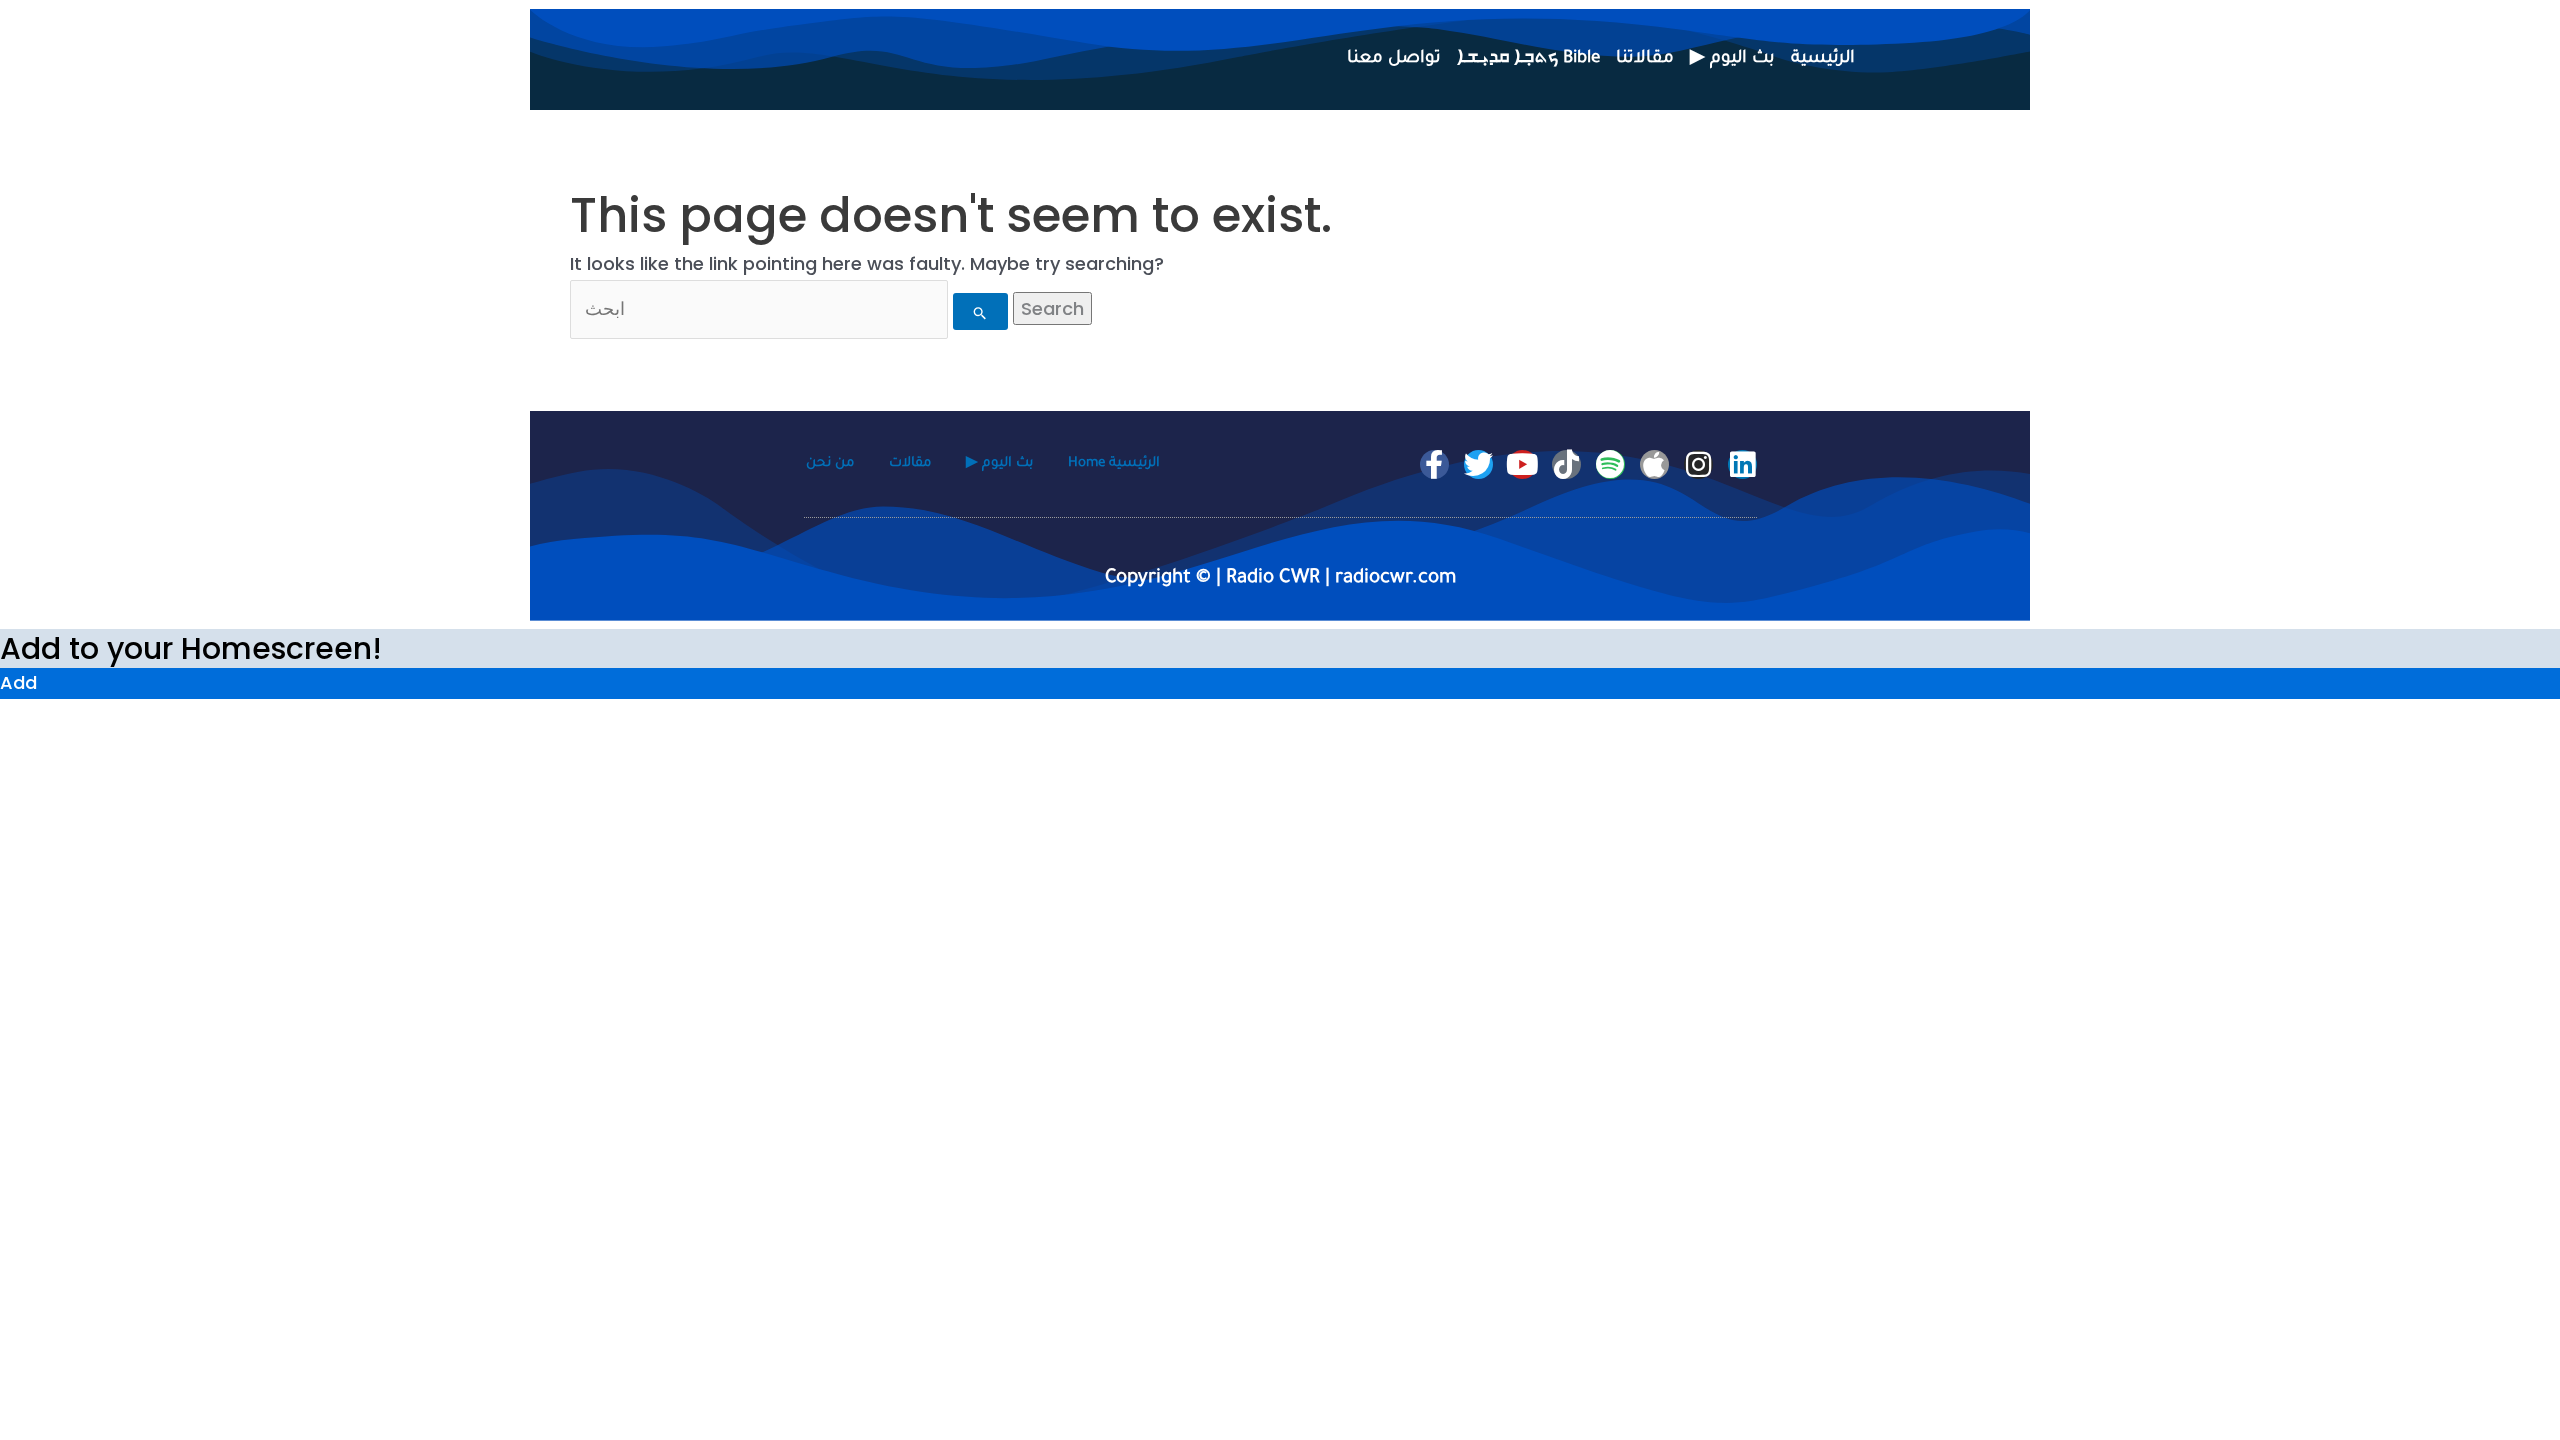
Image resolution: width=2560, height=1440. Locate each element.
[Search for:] (791, 308)
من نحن (830, 463)
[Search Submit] (980, 311)
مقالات (910, 463)
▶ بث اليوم (1732, 59)
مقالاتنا (1645, 59)
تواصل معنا (1394, 59)
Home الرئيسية (1114, 463)
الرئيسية (1823, 59)
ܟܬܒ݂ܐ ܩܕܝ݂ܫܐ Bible (1528, 59)
